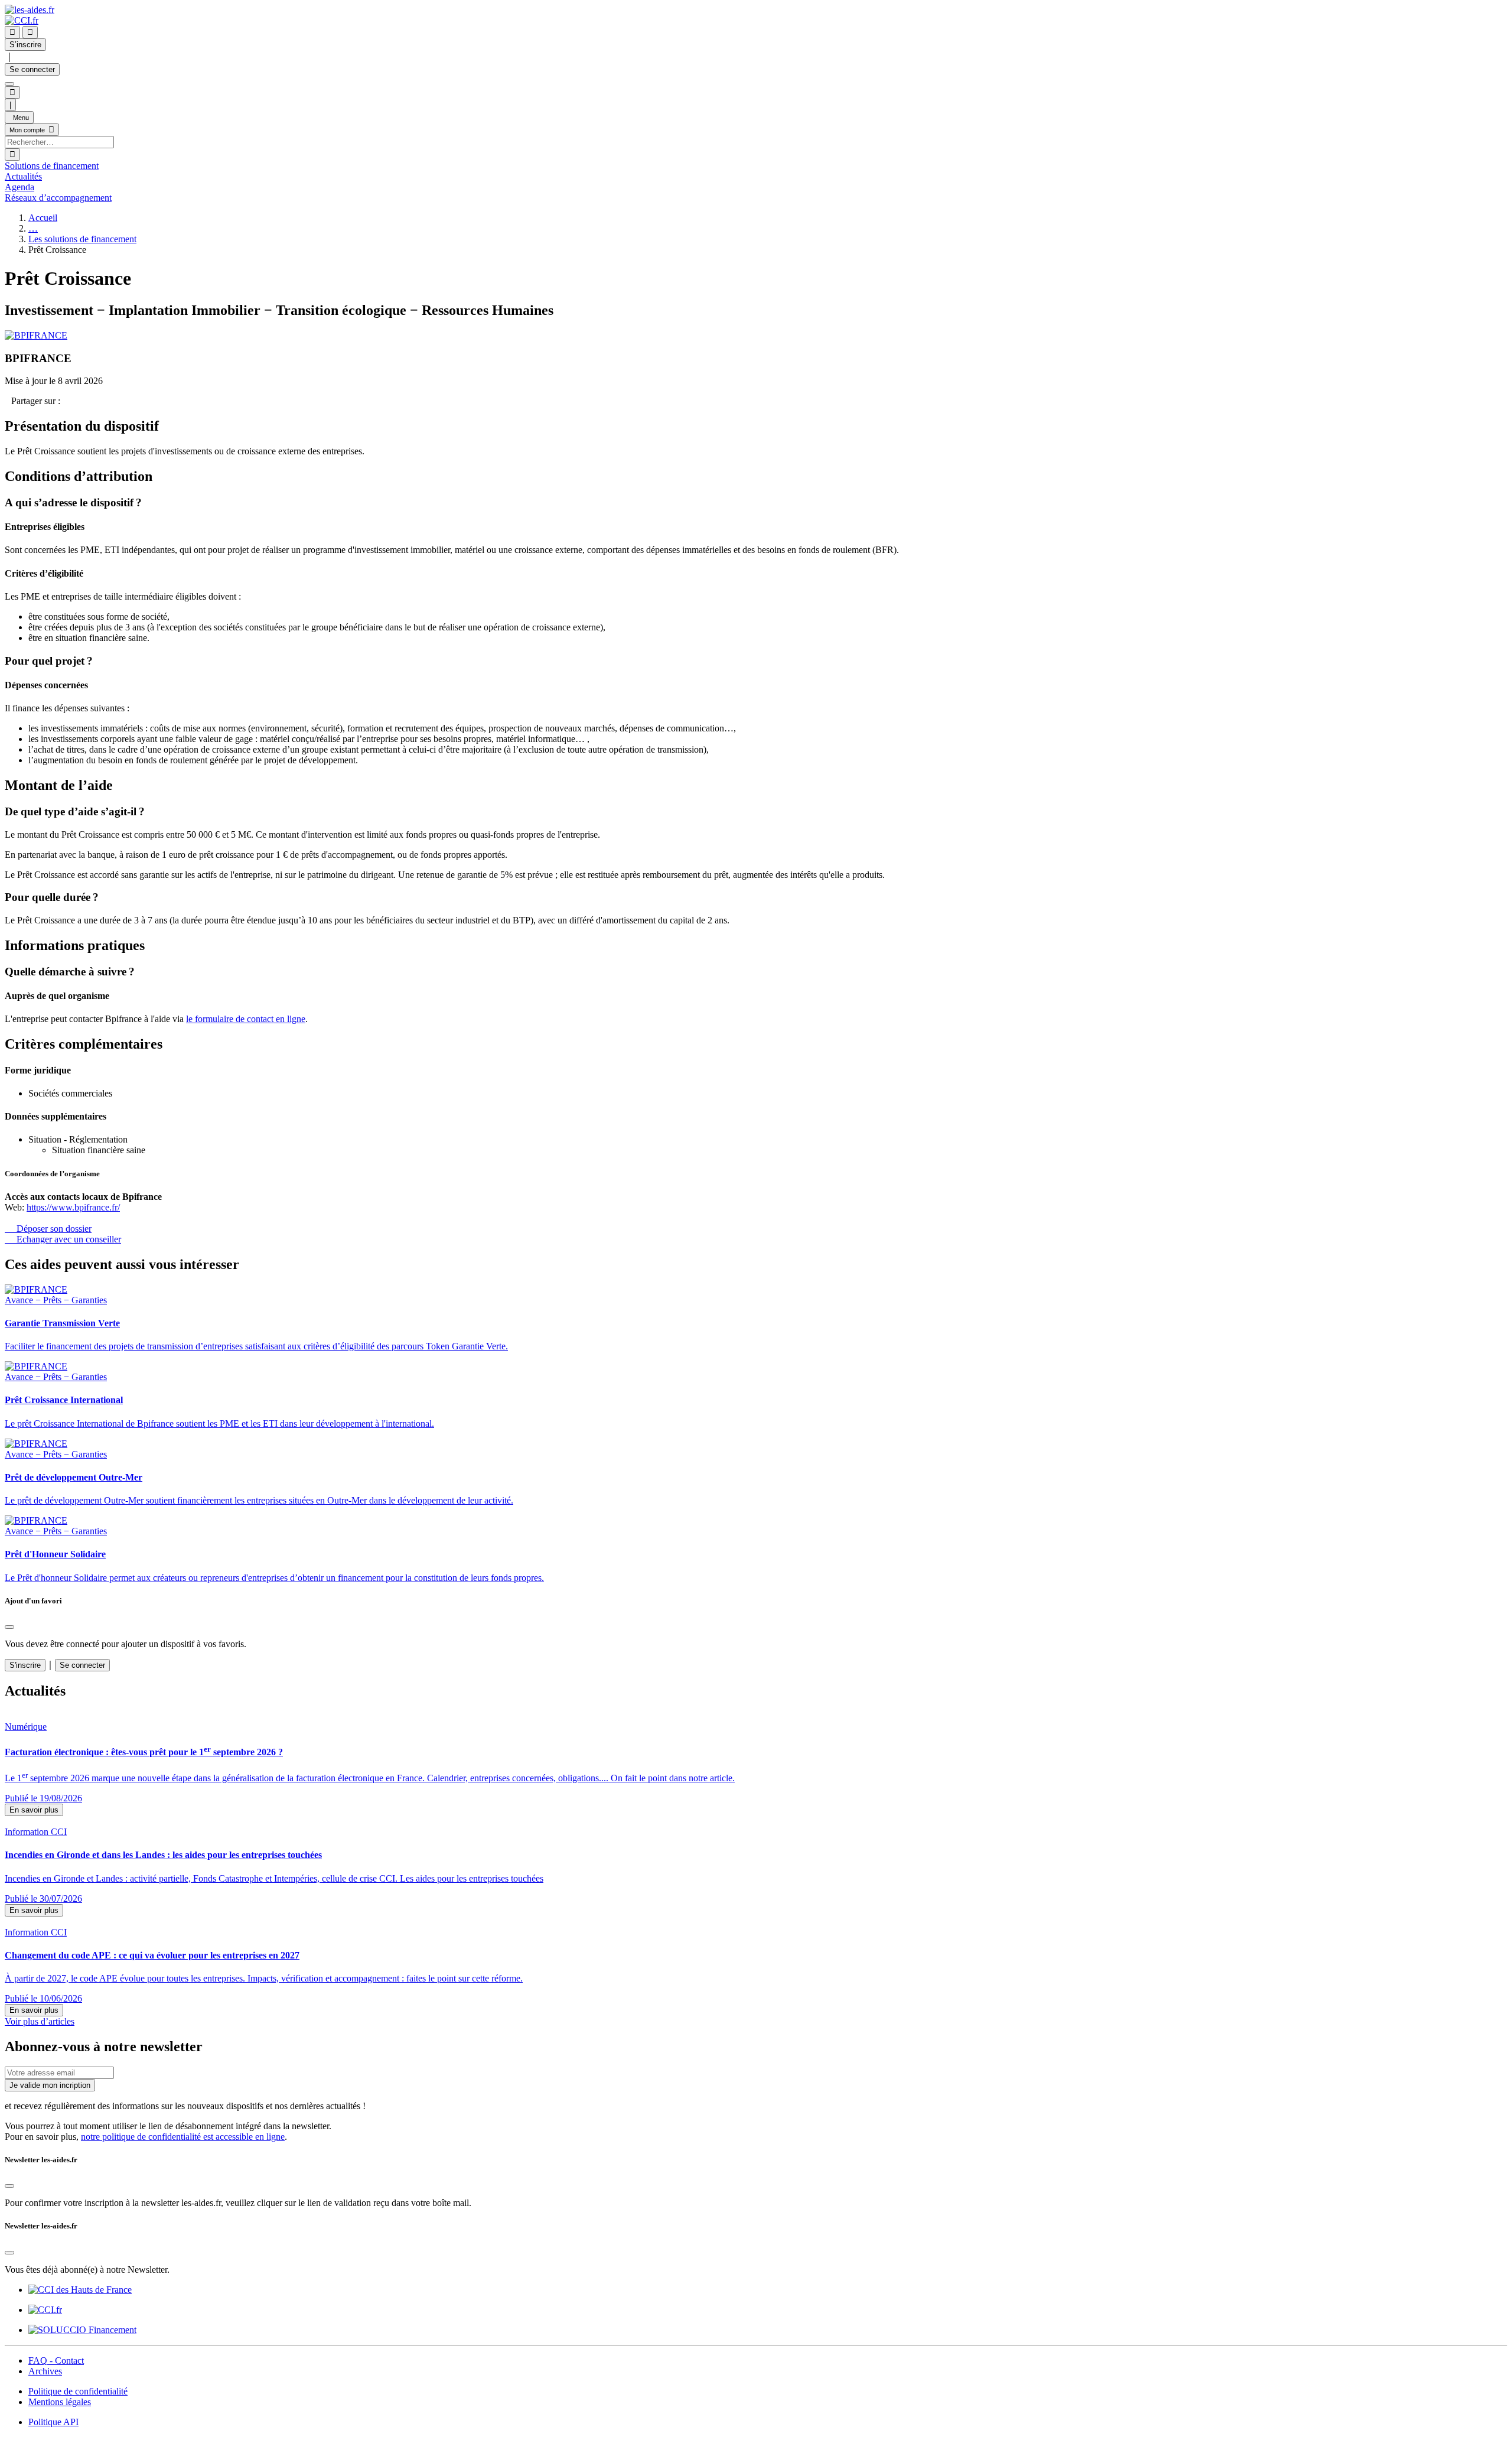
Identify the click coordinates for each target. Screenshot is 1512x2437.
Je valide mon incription (50, 2085)
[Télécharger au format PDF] (8, 401)
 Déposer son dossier (48, 1229)
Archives (45, 2371)
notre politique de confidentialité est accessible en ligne (183, 2137)
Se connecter (32, 69)
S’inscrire (25, 45)
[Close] (9, 1627)
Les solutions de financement (82, 239)
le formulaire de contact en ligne (246, 1019)
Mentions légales (60, 2402)
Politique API (53, 2422)
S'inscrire (25, 1665)
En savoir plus (34, 1810)
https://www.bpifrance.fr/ (73, 1207)
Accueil (43, 218)
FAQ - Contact (56, 2360)
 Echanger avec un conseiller (63, 1239)
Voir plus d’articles (40, 2021)
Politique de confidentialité (78, 2391)
